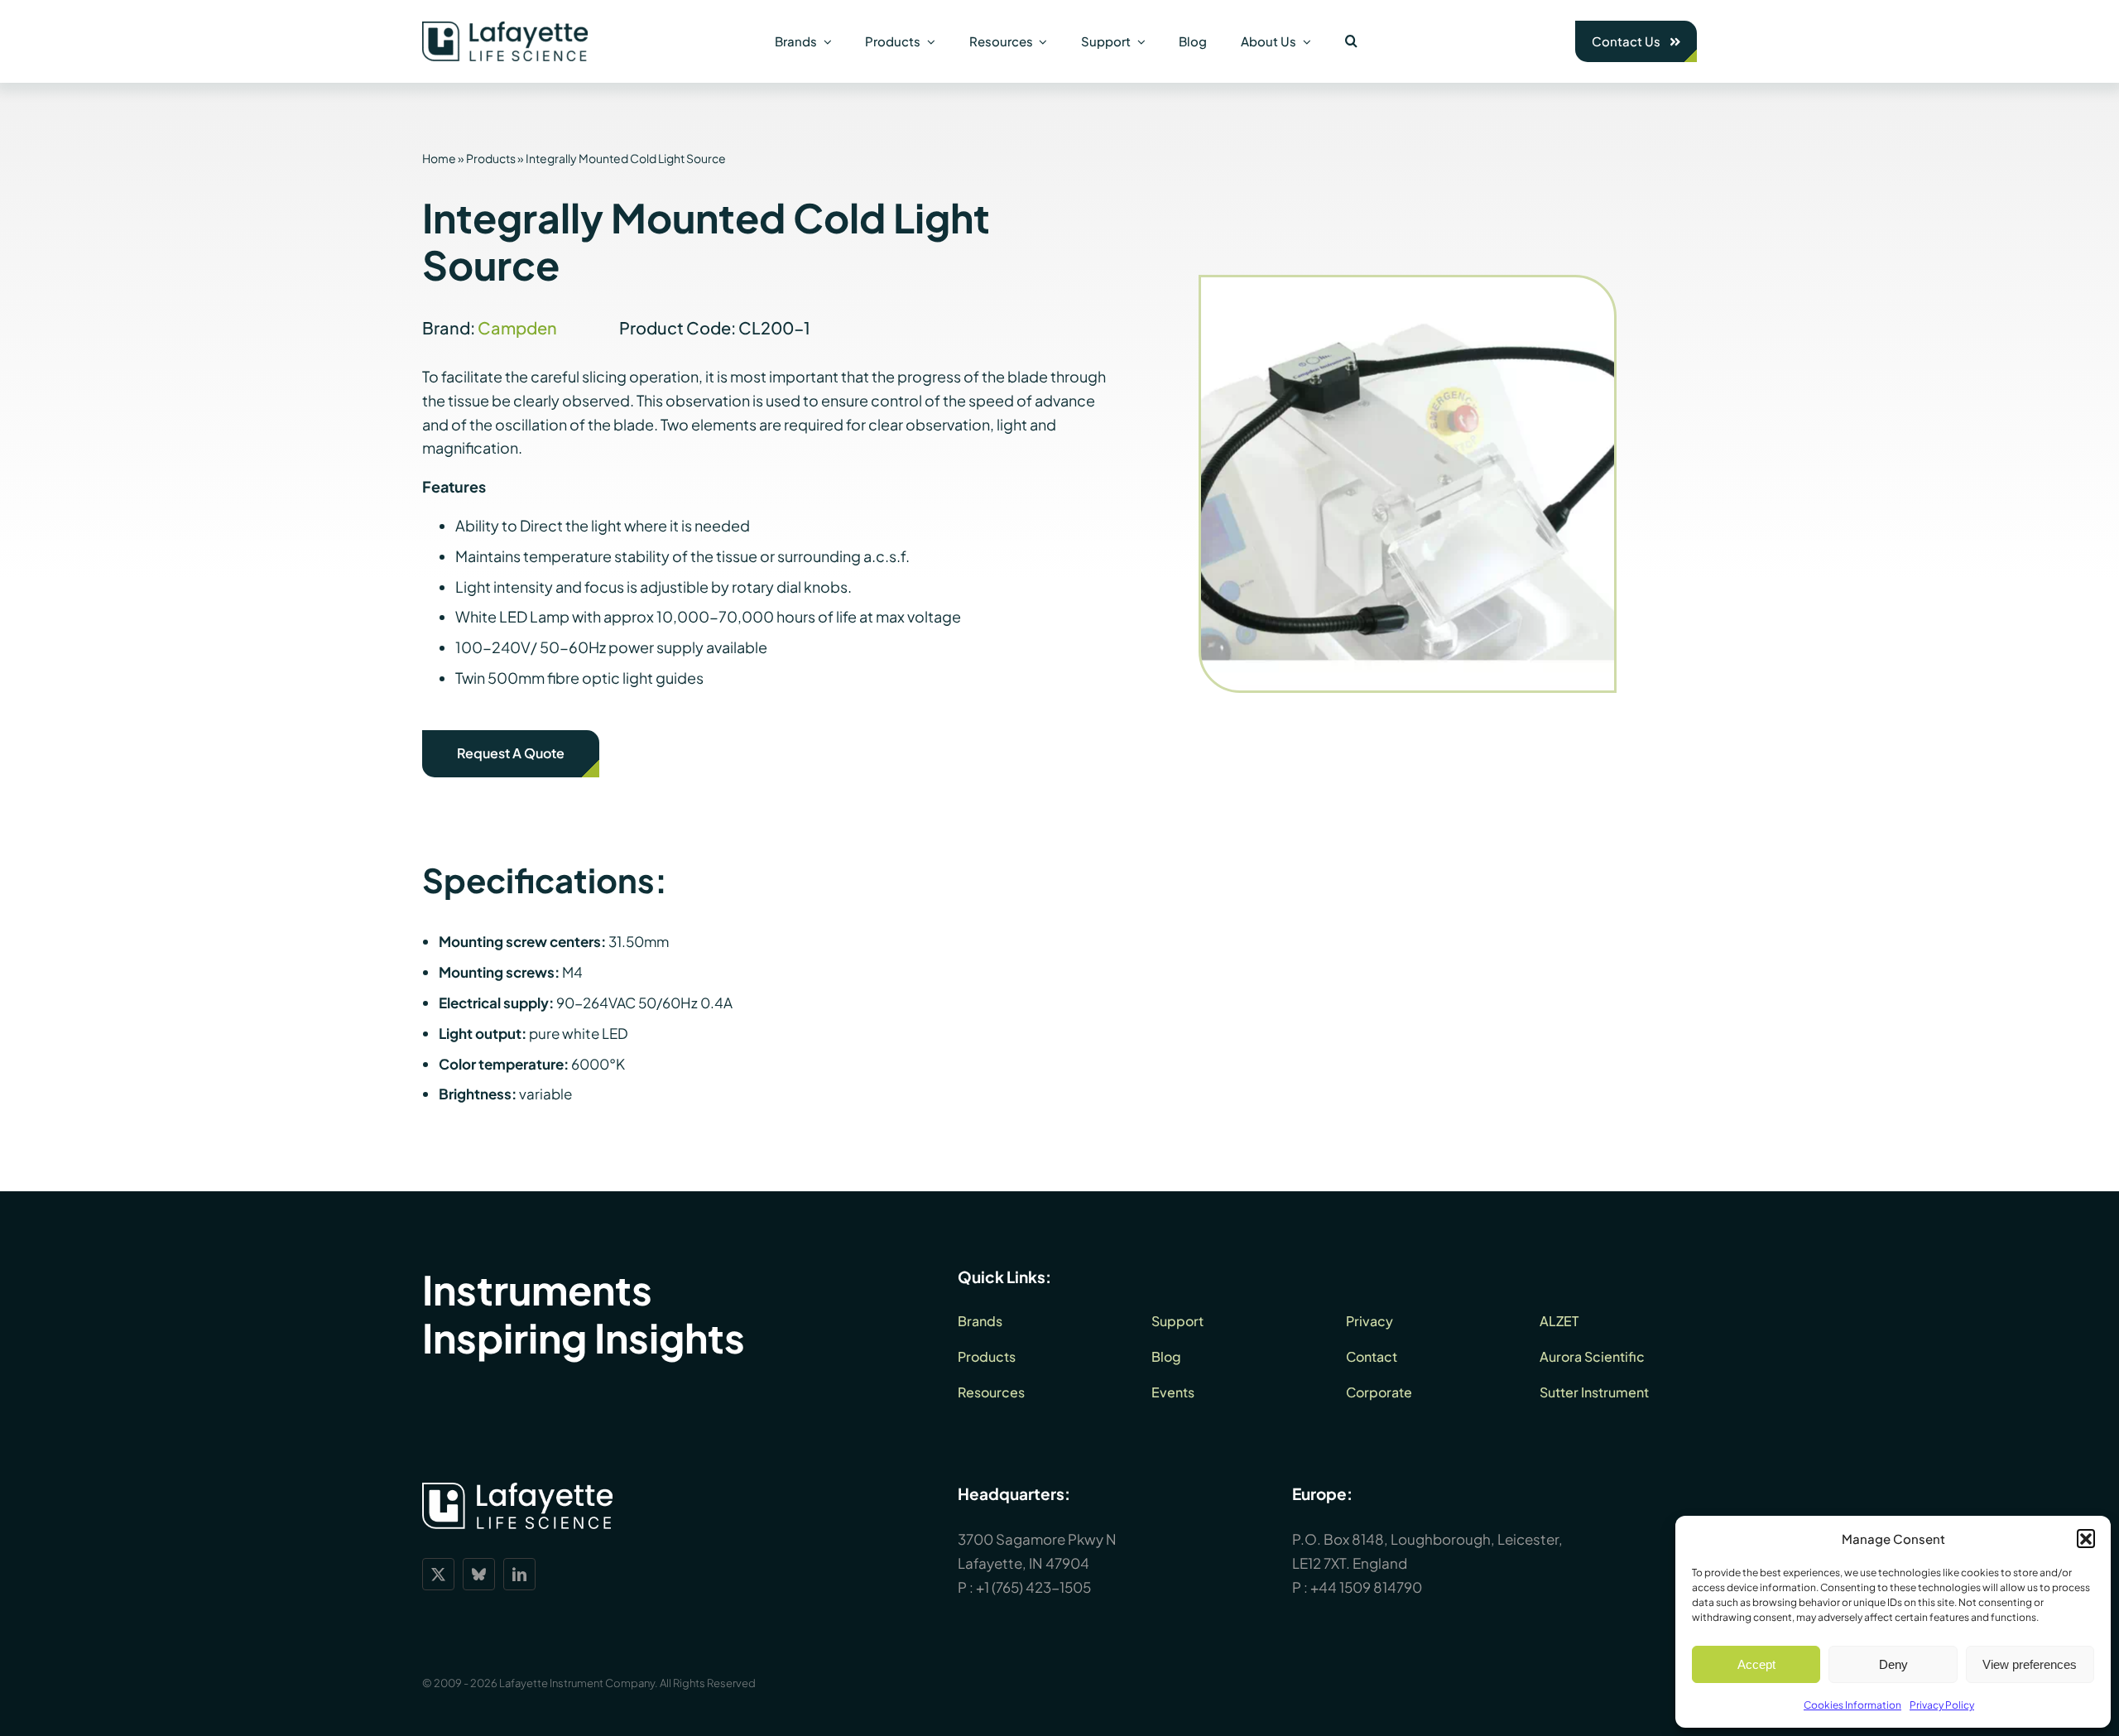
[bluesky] (479, 1574)
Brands (980, 1321)
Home (439, 158)
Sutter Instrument (1594, 1392)
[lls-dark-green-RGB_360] (505, 28)
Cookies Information (1852, 1705)
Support (1177, 1321)
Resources (991, 1392)
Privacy (1369, 1321)
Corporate (1379, 1392)
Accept (1756, 1664)
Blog (1166, 1356)
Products (491, 158)
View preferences (2030, 1664)
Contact (1372, 1356)
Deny (1893, 1664)
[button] (2086, 1538)
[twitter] (438, 1574)
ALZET (1559, 1321)
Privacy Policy (1942, 1705)
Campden (517, 327)
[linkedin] (519, 1574)
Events (1173, 1392)
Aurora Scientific (1592, 1356)
